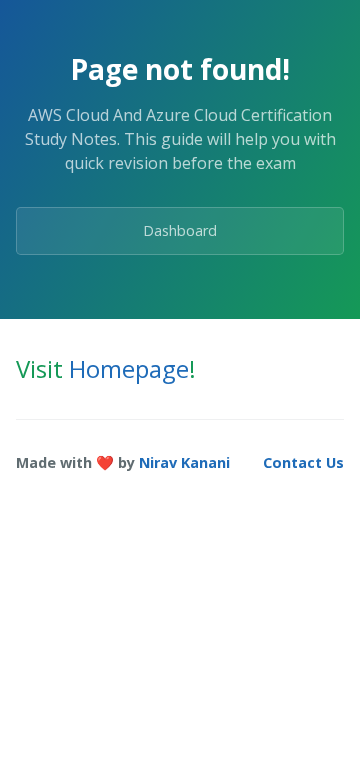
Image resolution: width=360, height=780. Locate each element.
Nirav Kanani (184, 462)
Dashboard (180, 230)
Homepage (129, 368)
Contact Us (303, 462)
